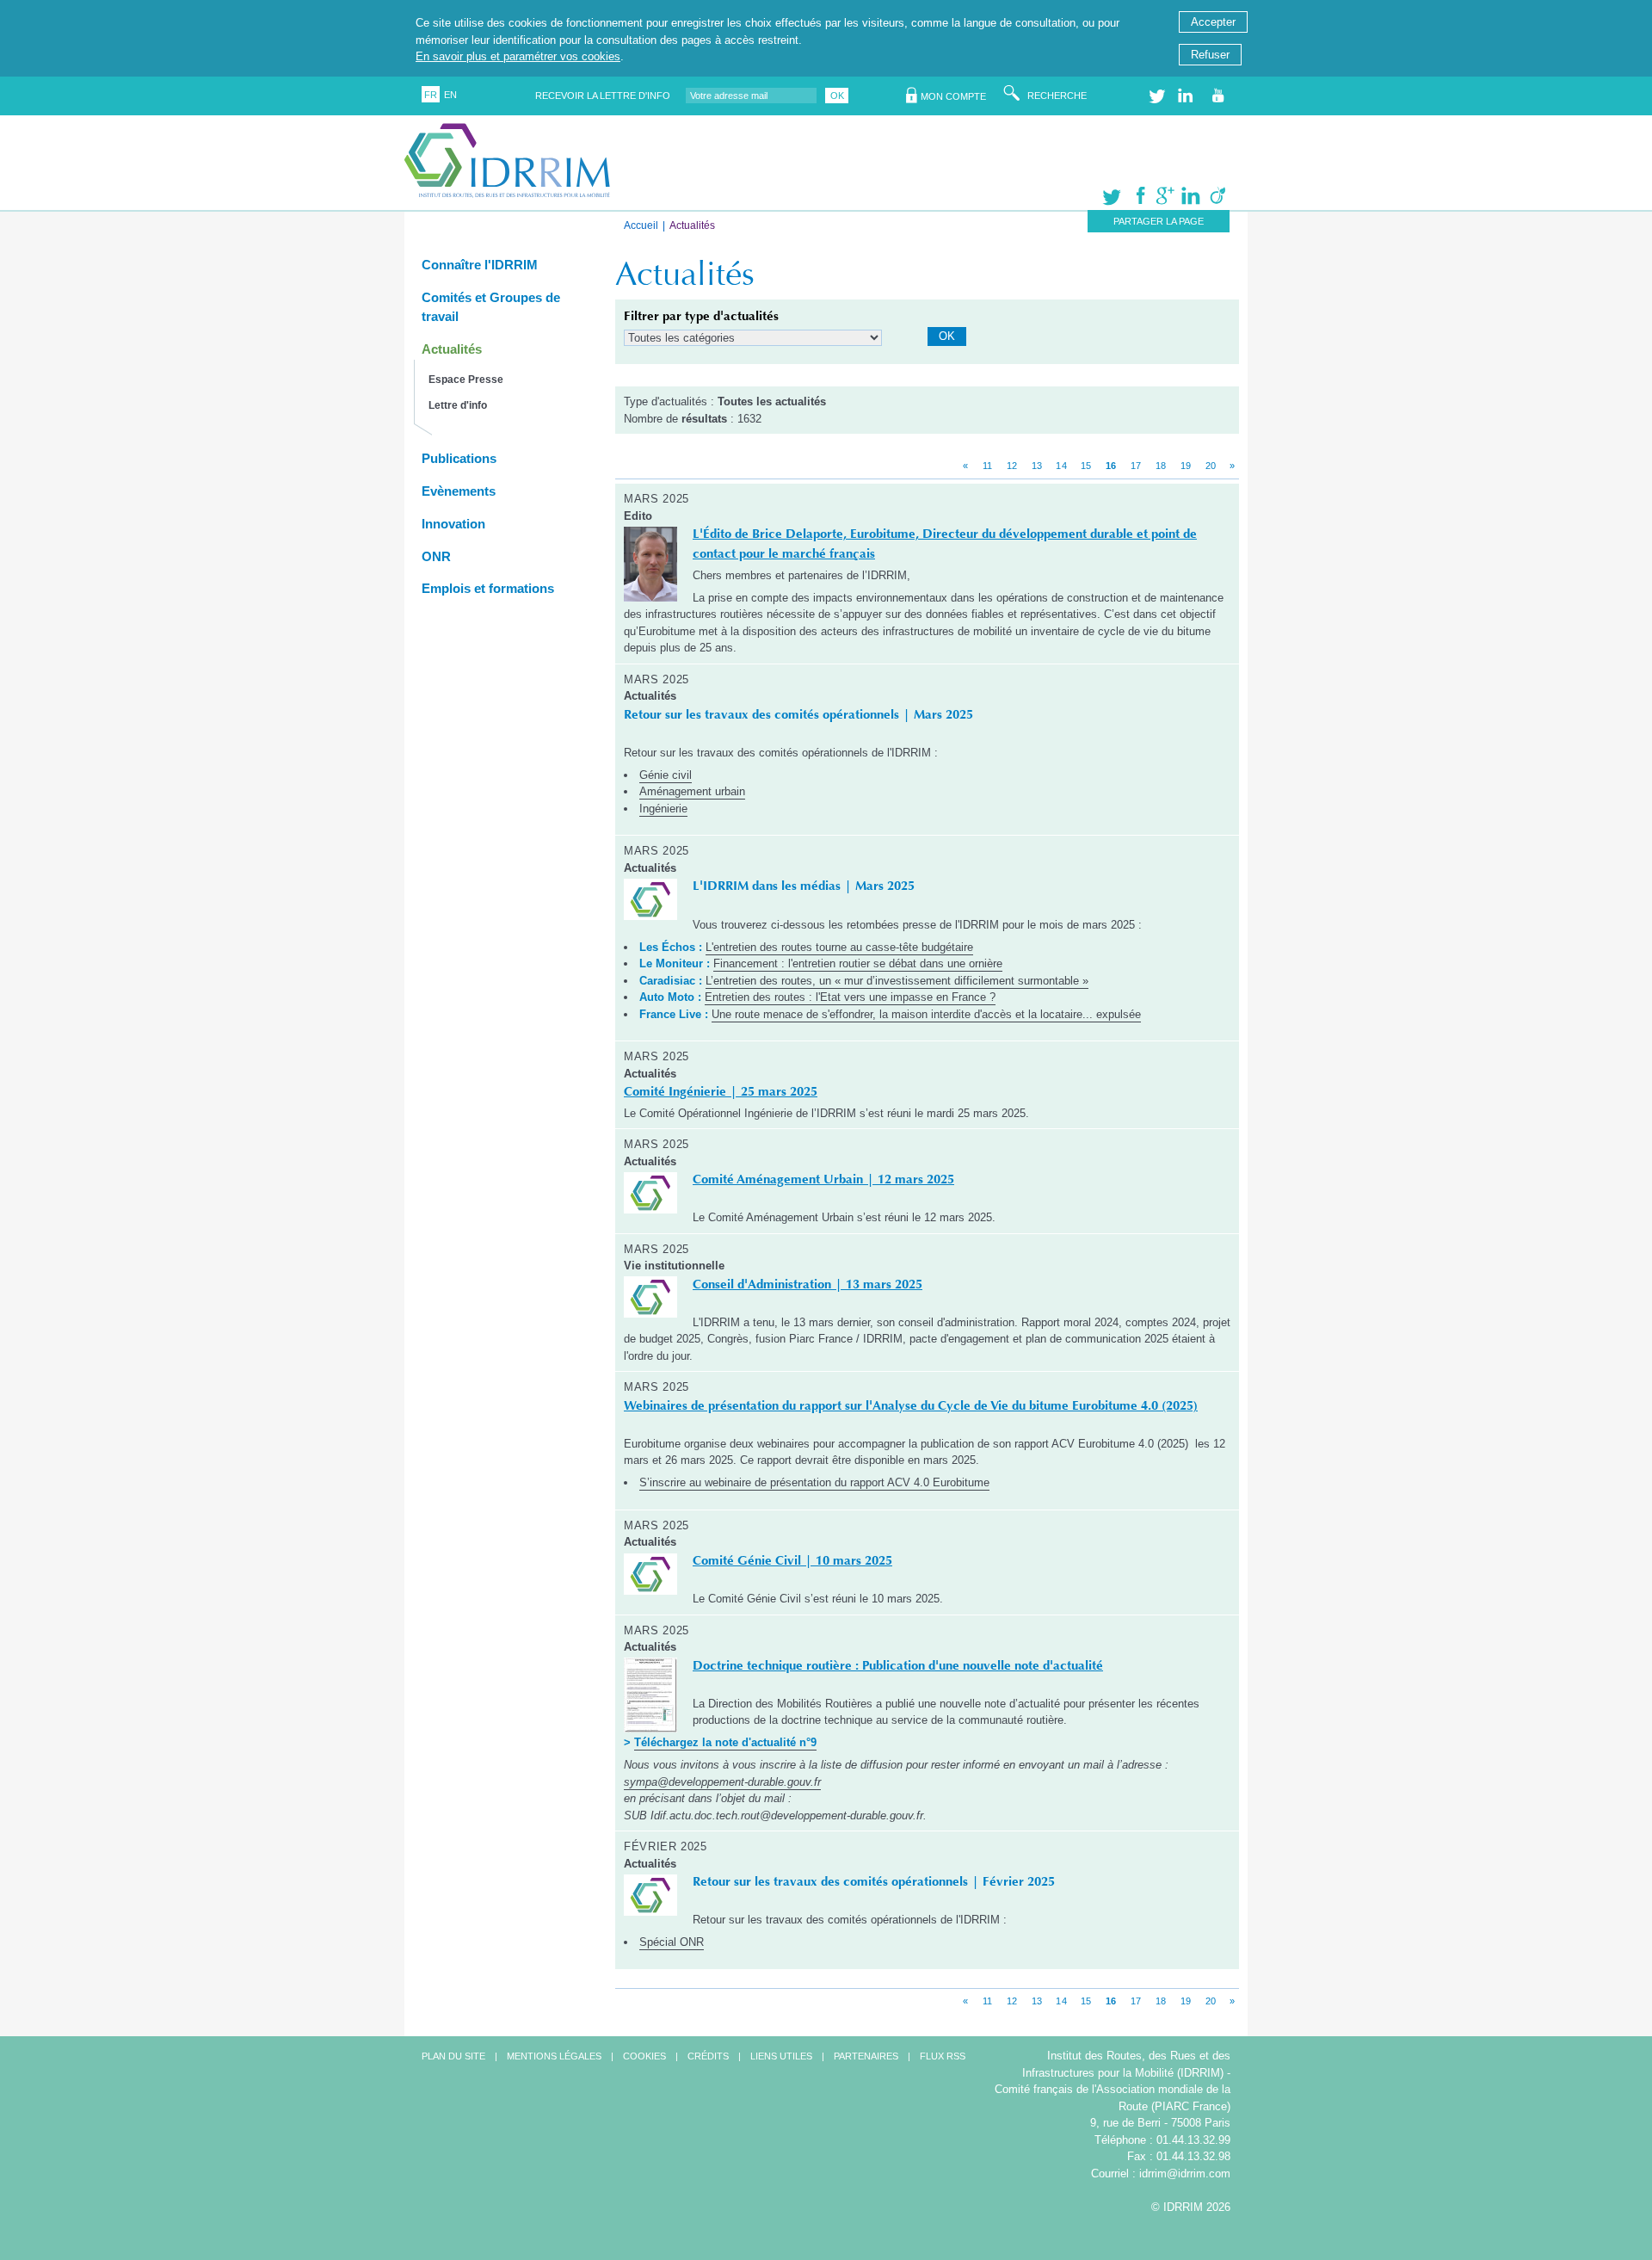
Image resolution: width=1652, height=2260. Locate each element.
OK (837, 96)
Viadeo (1211, 199)
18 (1161, 466)
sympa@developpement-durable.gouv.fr (722, 1782)
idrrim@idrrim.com (1185, 2174)
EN (450, 95)
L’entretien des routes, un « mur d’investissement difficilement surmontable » (897, 981)
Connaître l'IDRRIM (480, 265)
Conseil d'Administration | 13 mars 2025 (808, 1284)
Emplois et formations (488, 588)
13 (1037, 466)
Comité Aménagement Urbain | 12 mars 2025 (823, 1179)
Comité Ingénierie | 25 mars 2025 (721, 1091)
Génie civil (666, 775)
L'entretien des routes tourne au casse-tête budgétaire (839, 947)
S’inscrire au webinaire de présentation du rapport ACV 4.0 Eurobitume (814, 1482)
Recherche (1057, 96)
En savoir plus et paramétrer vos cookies (518, 56)
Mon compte (953, 96)
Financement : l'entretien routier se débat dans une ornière (858, 963)
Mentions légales (554, 2056)
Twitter (1158, 96)
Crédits (708, 2056)
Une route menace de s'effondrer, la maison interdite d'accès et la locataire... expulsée (926, 1014)
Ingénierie (663, 809)
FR (431, 95)
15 (1086, 466)
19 (1186, 466)
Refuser (1210, 55)
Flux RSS (943, 2056)
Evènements (459, 491)
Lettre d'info (458, 405)
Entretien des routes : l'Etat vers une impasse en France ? (850, 997)
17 (1136, 466)
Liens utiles (781, 2056)
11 (987, 466)
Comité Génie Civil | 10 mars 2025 (792, 1560)
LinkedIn (1187, 96)
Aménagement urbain (692, 791)
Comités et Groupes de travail (491, 307)
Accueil (641, 225)
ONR (436, 556)
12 (1012, 466)
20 (1211, 466)
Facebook (1133, 199)
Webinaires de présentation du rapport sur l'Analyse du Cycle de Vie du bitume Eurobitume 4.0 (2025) (911, 1405)
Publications (459, 458)
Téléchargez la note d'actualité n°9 (725, 1742)
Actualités (452, 349)
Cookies (644, 2056)
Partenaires (866, 2056)
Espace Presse (466, 380)
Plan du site (453, 2056)
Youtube (1221, 96)
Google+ (1159, 199)
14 (1061, 466)
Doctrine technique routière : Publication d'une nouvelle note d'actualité (898, 1665)
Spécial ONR (672, 1942)
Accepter (1213, 22)
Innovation (453, 524)
